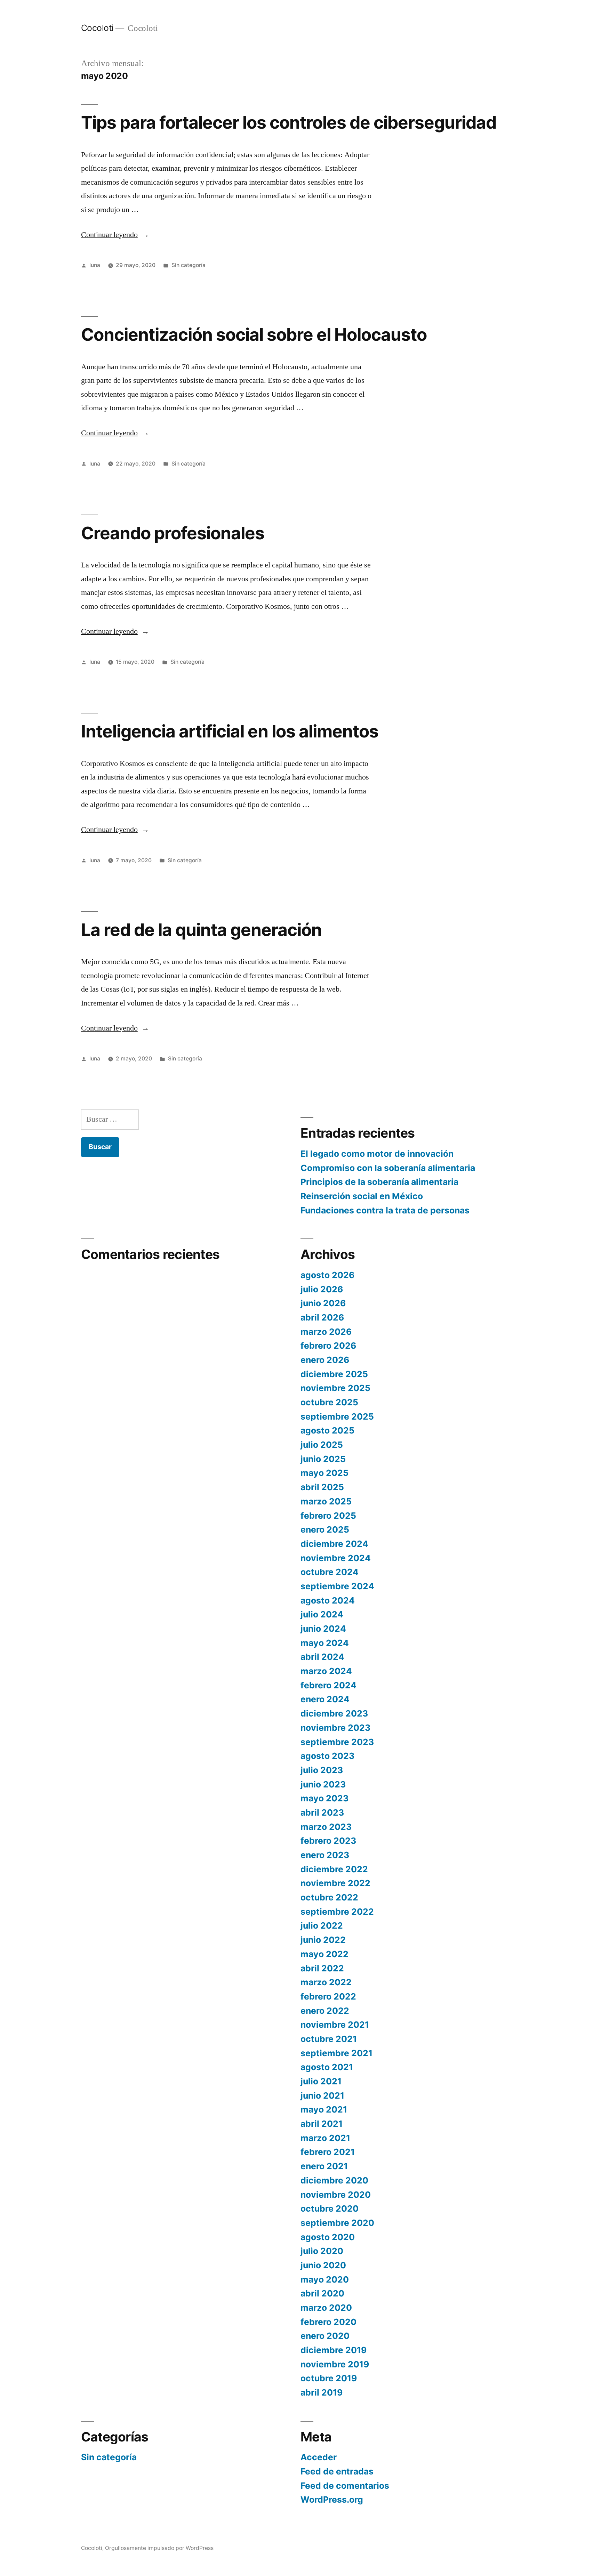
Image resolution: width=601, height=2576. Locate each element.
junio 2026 (323, 1303)
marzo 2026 (326, 1332)
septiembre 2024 (337, 1586)
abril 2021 (322, 2124)
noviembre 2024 (336, 1558)
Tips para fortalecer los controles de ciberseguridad (289, 122)
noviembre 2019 (335, 2364)
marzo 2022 (326, 1982)
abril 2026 (322, 1317)
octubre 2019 (329, 2378)
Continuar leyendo (115, 235)
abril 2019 (322, 2392)
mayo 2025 (324, 1473)
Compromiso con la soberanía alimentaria (388, 1168)
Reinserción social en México (362, 1196)
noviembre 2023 (335, 1728)
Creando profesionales (173, 533)
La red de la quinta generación (201, 930)
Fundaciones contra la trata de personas (385, 1210)
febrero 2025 (328, 1516)
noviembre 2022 (335, 1883)
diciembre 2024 (334, 1544)
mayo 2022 (324, 1954)
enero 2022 (325, 2011)
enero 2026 (325, 1360)
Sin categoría (189, 265)
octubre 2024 (330, 1572)
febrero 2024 (328, 1685)
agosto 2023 (327, 1756)
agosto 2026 (327, 1275)
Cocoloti (97, 28)
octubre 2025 (329, 1402)
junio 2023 (323, 1784)
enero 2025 (325, 1529)
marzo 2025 (326, 1501)
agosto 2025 (327, 1430)
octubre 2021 (329, 2039)
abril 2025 (322, 1487)
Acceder (319, 2457)
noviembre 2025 (335, 1388)
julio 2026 (322, 1289)
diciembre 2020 (334, 2180)
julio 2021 (321, 2081)
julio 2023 (322, 1770)
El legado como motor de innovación (377, 1154)
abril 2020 (322, 2293)
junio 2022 (323, 1940)
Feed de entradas (337, 2471)
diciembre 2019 (334, 2350)
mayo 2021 (324, 2109)
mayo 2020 (325, 2279)
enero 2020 (325, 2336)
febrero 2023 (328, 1841)
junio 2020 (323, 2265)
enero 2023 (325, 1855)
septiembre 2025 (337, 1416)
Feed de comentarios (345, 2486)
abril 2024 (322, 1657)
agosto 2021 (327, 2067)
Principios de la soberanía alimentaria (379, 1182)
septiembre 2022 (337, 1912)
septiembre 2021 (336, 2053)
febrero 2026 (328, 1346)
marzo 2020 (326, 2308)
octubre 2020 (330, 2208)
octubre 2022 (329, 1897)
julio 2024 (322, 1614)
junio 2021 (322, 2095)
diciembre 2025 (334, 1374)
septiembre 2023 (337, 1742)
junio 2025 (323, 1459)
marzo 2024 (326, 1671)
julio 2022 (322, 1925)
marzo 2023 (326, 1827)
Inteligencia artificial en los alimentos (230, 731)
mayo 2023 (324, 1798)
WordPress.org (332, 2500)
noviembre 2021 (335, 2025)
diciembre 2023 (334, 1713)
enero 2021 (324, 2166)
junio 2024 (323, 1629)
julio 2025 (322, 1445)
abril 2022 (322, 1968)
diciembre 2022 (334, 1869)
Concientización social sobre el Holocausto (254, 334)
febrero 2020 (328, 2322)
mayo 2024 (325, 1643)
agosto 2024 (328, 1600)
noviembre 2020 (336, 2195)
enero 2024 (325, 1699)
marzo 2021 (325, 2138)
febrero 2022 (328, 1996)
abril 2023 (322, 1812)
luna (95, 265)
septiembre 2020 (337, 2223)
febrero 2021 (328, 2152)
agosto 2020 (328, 2237)
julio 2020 (322, 2251)
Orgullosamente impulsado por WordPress (159, 2548)
